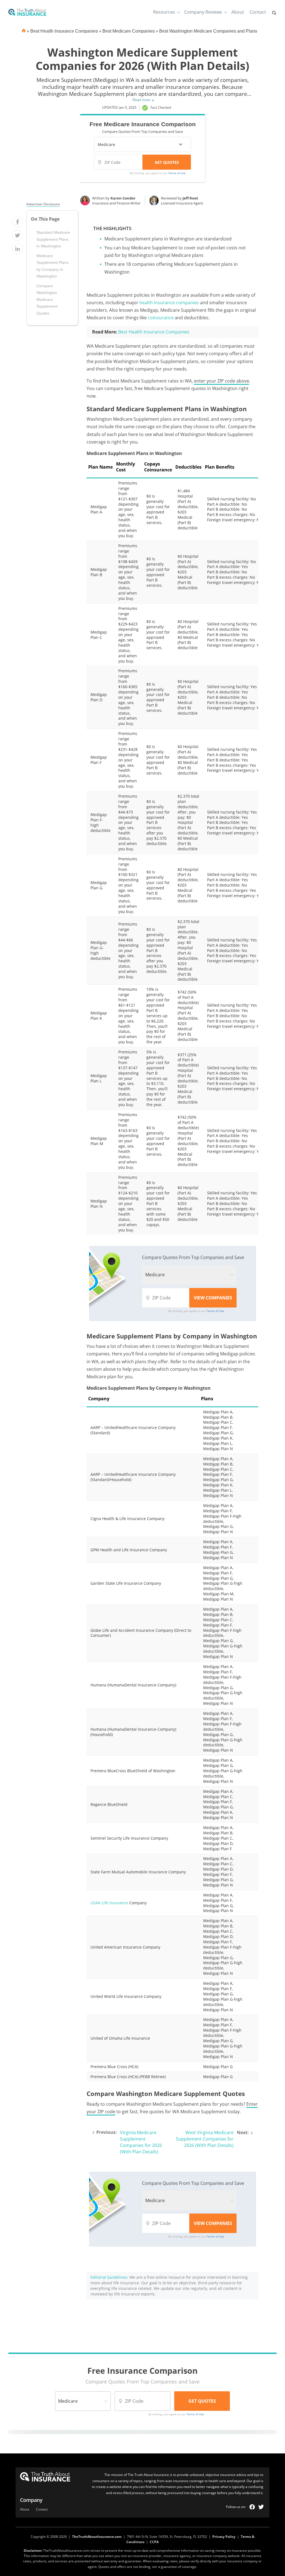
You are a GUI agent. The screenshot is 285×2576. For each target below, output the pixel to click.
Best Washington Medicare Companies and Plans (208, 31)
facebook (252, 2507)
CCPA (154, 2542)
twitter (261, 2507)
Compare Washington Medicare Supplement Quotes (47, 300)
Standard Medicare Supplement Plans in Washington (53, 239)
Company (31, 2500)
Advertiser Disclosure (43, 204)
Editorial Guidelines (109, 2277)
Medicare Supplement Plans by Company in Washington (52, 266)
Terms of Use (177, 173)
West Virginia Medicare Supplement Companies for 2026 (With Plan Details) (205, 2139)
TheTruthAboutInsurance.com (97, 2537)
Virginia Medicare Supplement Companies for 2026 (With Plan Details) (141, 2142)
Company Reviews (203, 12)
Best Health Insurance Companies (64, 31)
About (238, 12)
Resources (164, 12)
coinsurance (161, 318)
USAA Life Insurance (109, 1903)
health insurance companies (169, 303)
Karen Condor (123, 198)
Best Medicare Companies (129, 31)
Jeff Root (190, 198)
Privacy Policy (224, 2537)
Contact (258, 12)
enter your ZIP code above (222, 381)
